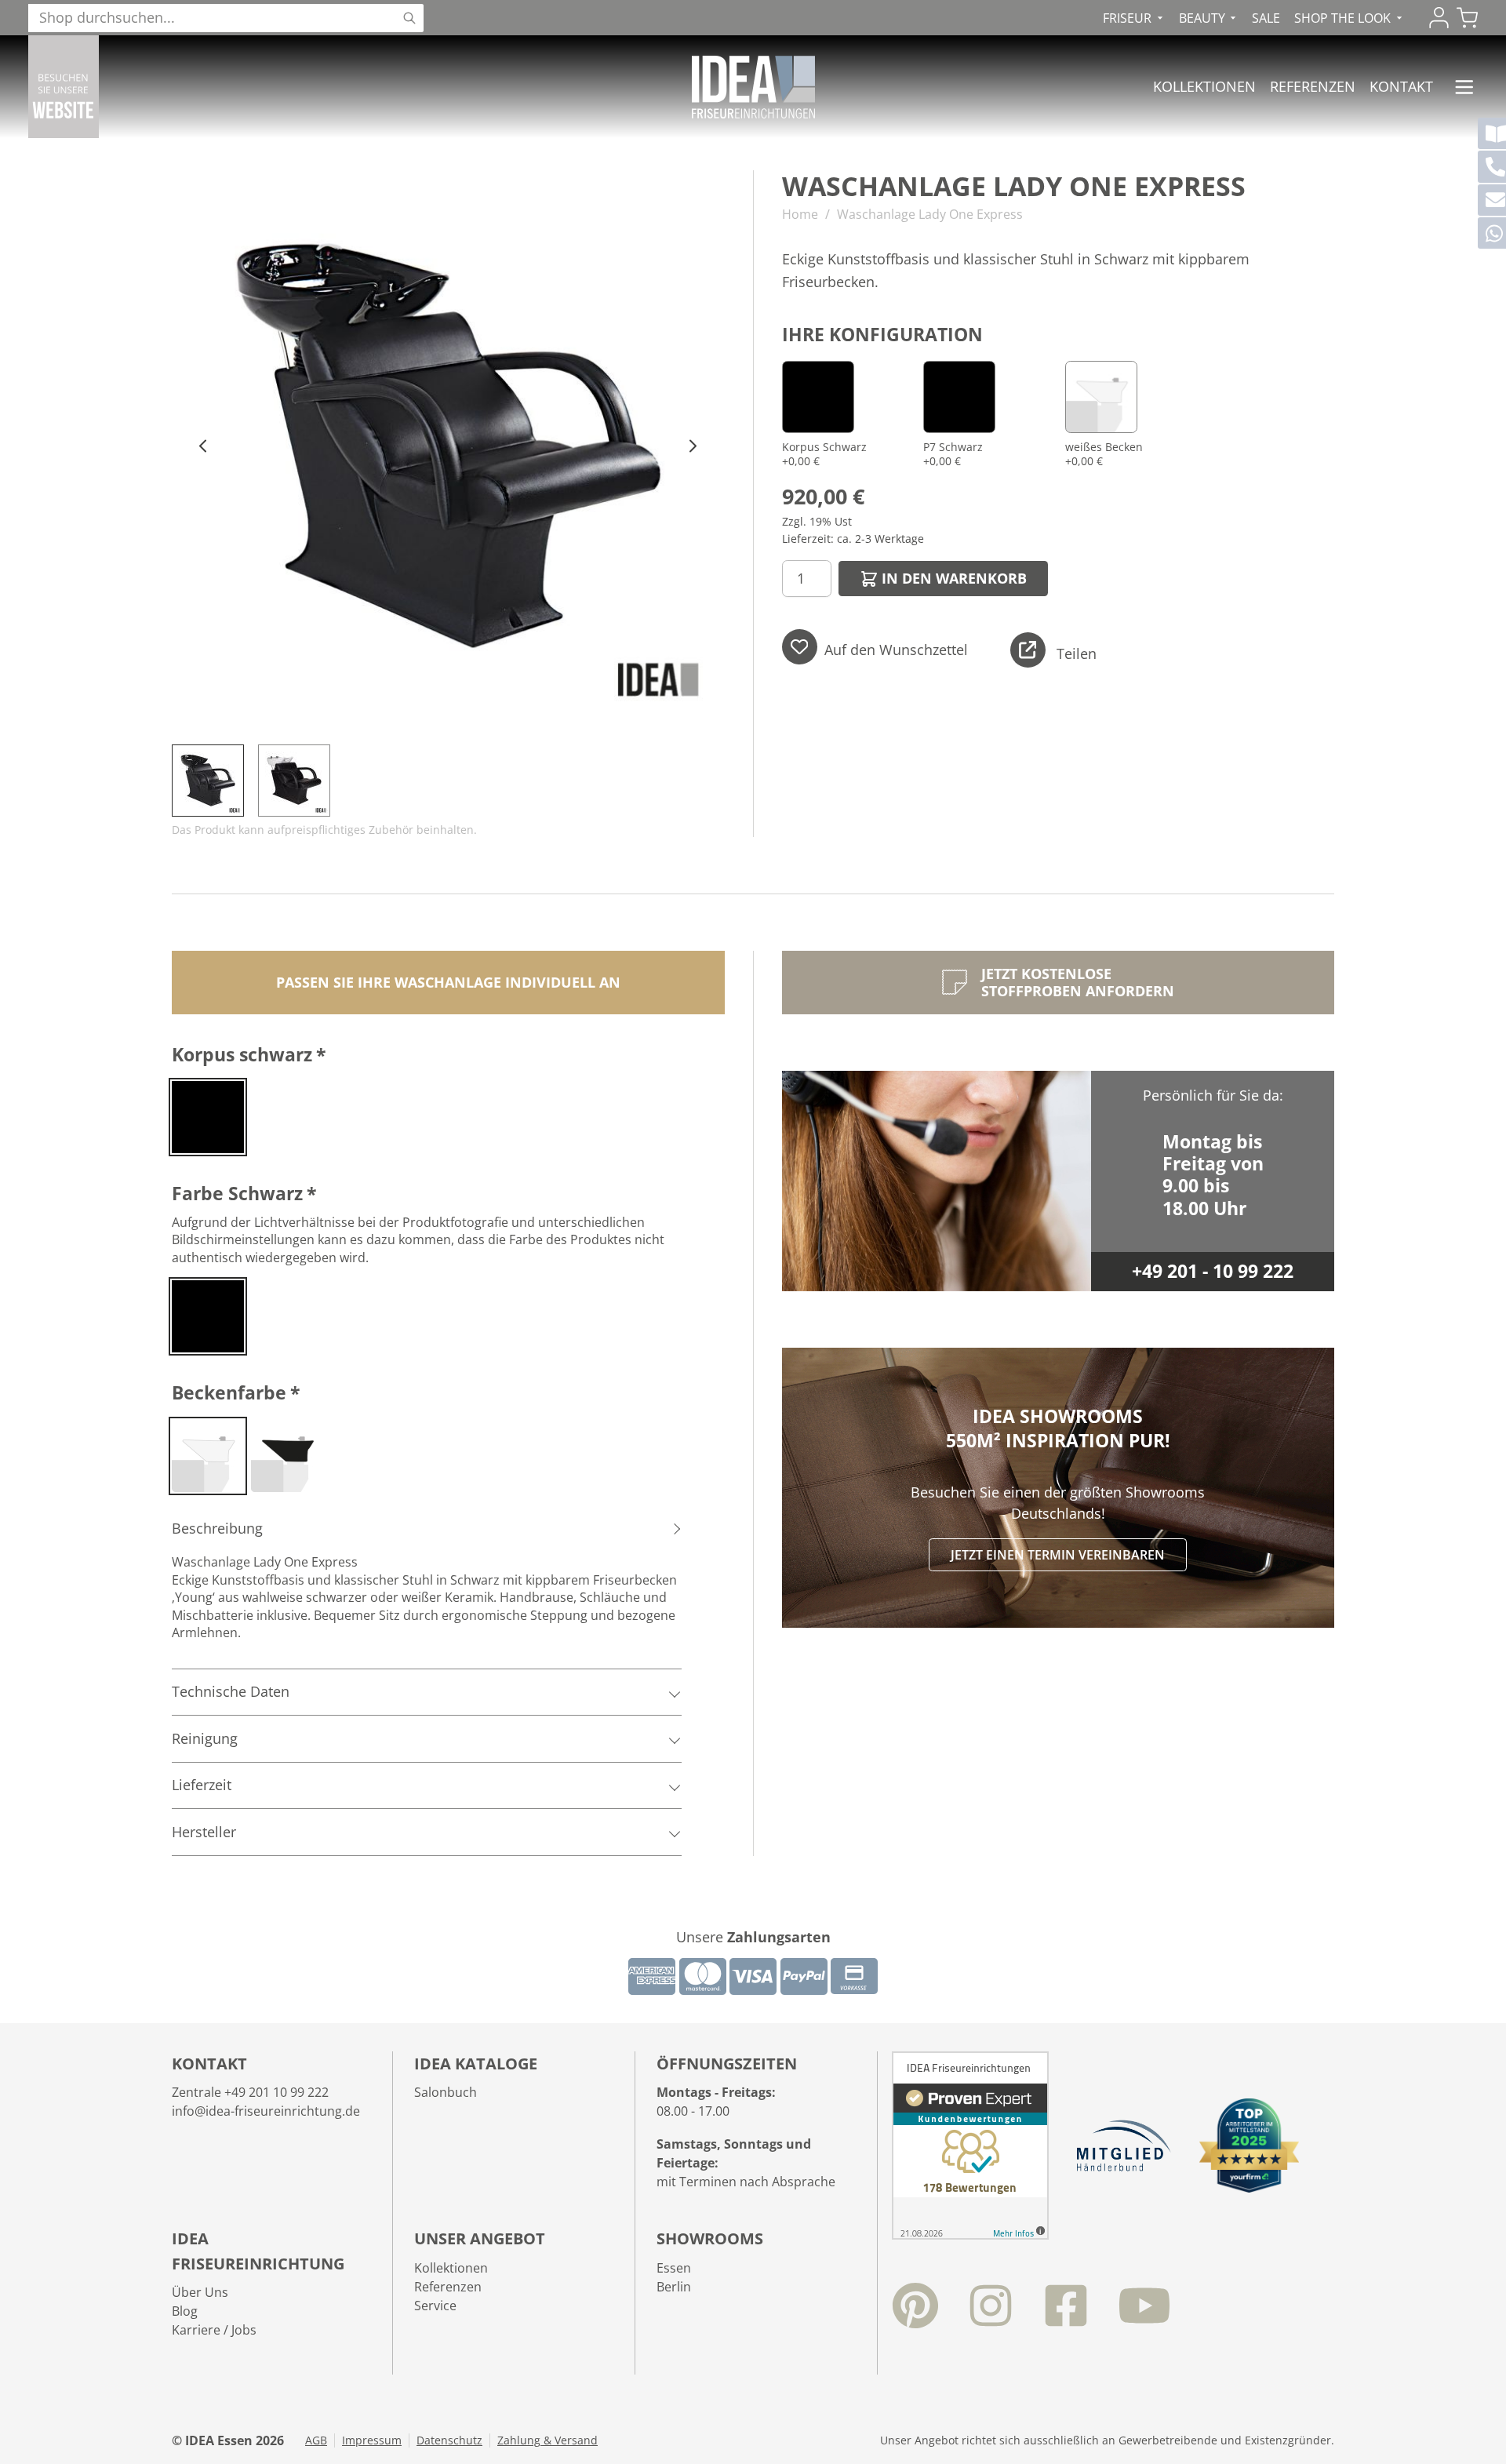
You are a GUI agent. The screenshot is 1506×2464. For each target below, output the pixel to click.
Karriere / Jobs (214, 2330)
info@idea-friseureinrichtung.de (266, 2111)
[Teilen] (1028, 650)
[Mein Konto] (1439, 18)
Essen (674, 2268)
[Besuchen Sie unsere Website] (64, 87)
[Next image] (693, 447)
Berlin (674, 2287)
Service (435, 2306)
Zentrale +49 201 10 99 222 (250, 2092)
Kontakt (1401, 86)
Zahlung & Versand (547, 2440)
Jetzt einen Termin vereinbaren (1058, 1555)
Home (800, 214)
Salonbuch (446, 2092)
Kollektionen (1204, 86)
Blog (185, 2311)
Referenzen (1313, 86)
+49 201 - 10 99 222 (1213, 1271)
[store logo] (753, 87)
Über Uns (200, 2292)
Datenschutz (449, 2440)
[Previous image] (204, 447)
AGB (316, 2440)
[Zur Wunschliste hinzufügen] (800, 647)
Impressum (372, 2440)
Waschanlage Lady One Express (930, 214)
